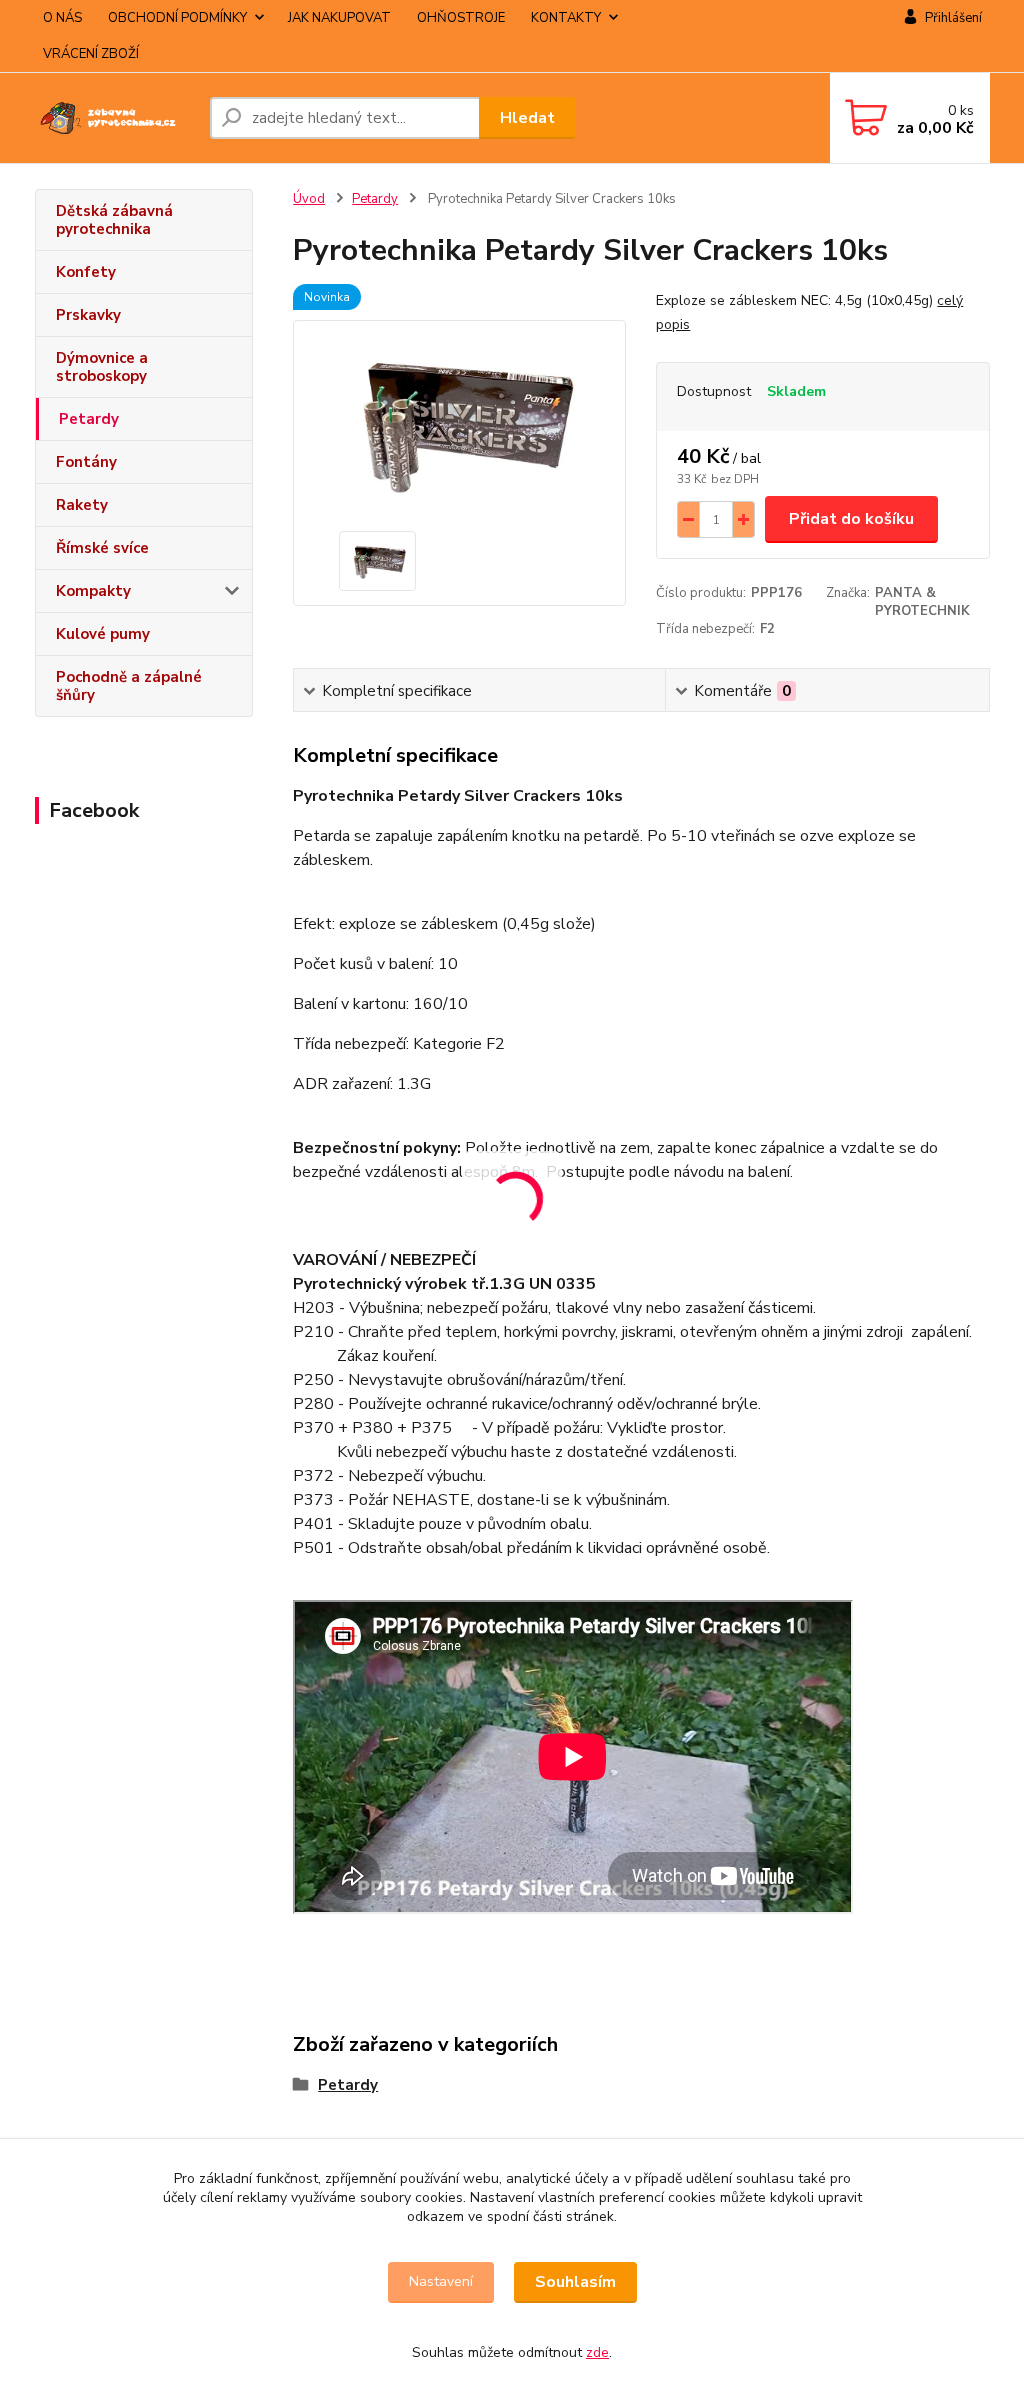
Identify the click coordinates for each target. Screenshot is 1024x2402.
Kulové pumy (103, 634)
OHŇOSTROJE (461, 18)
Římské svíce (102, 548)
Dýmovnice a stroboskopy (102, 367)
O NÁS (62, 18)
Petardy (89, 419)
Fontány (86, 462)
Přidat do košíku (851, 519)
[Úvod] (114, 118)
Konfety (86, 272)
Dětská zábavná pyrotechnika (114, 220)
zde (597, 2352)
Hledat (527, 118)
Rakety (82, 505)
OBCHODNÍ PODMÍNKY (177, 18)
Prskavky (88, 315)
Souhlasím (575, 2282)
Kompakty (93, 591)
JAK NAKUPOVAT (339, 18)
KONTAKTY (566, 18)
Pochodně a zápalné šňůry (129, 686)
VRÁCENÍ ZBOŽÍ (91, 54)
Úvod (309, 199)
